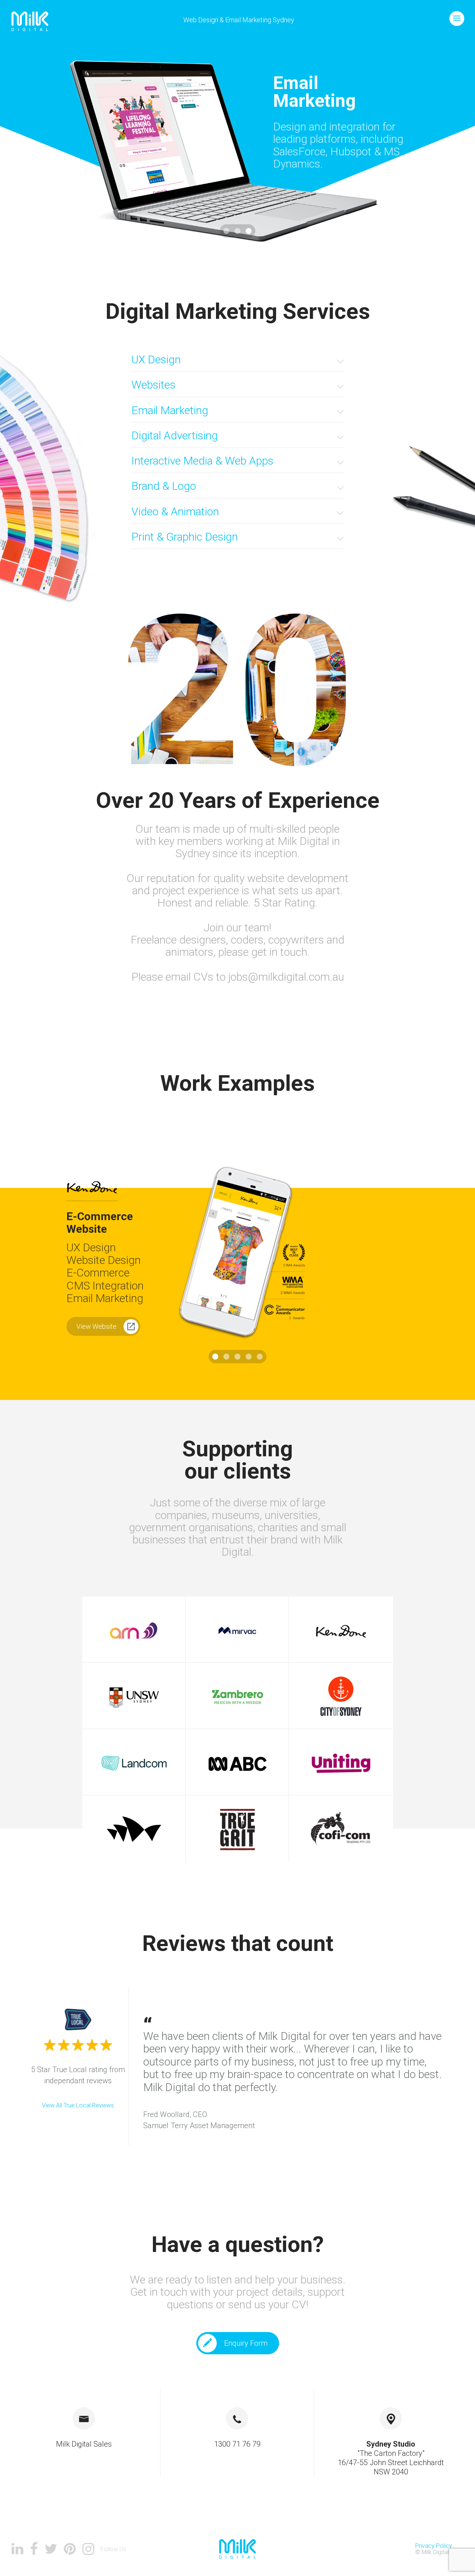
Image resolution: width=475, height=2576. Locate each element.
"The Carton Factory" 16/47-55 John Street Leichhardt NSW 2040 (391, 2458)
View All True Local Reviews (78, 2105)
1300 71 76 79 (237, 2444)
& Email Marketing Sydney (257, 20)
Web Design (201, 20)
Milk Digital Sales (84, 2444)
